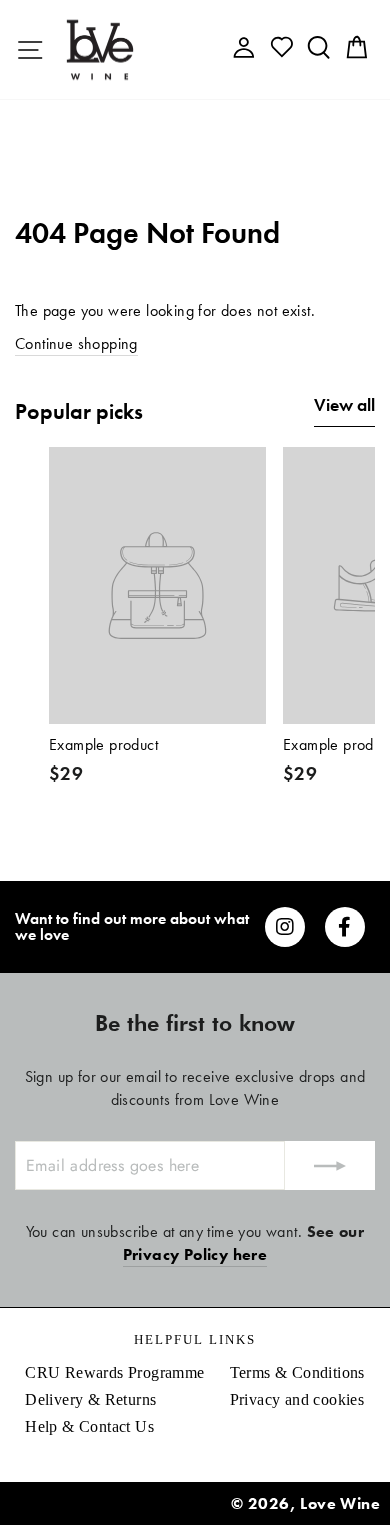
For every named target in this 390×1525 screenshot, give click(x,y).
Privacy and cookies (297, 1399)
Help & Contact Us (89, 1426)
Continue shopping (76, 343)
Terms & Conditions (297, 1372)
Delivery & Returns (90, 1399)
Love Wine (340, 1503)
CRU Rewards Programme (114, 1372)
